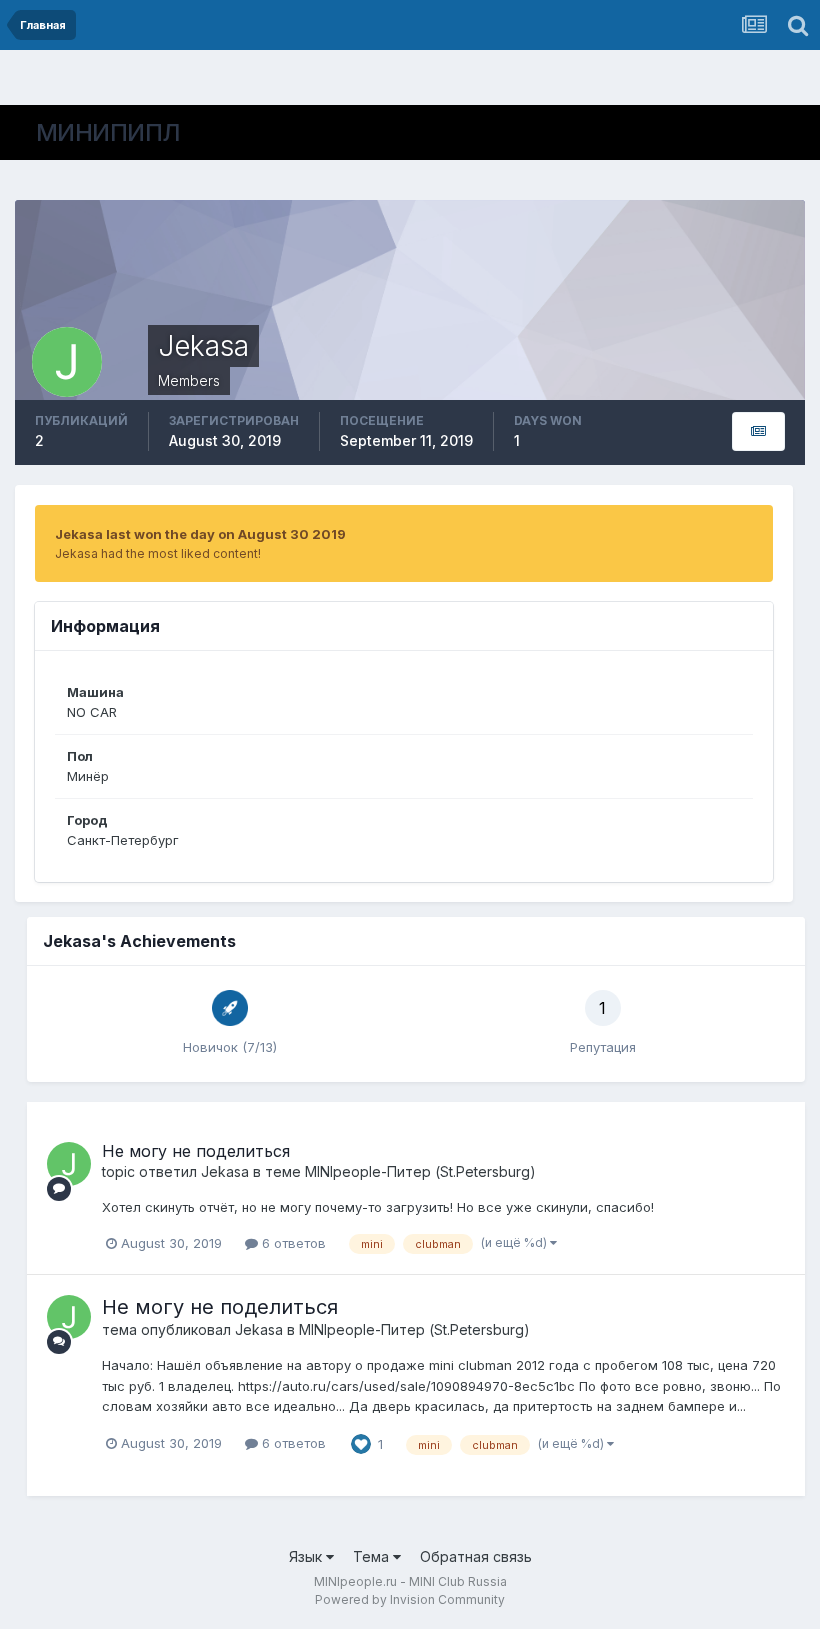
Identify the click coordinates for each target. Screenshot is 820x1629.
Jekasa (225, 1171)
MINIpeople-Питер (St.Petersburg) (420, 1171)
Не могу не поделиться (196, 1151)
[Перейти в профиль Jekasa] (69, 1164)
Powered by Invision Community (410, 1599)
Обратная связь (476, 1556)
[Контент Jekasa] (758, 431)
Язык (307, 1556)
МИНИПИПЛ (108, 132)
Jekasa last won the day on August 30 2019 (200, 534)
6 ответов (292, 1243)
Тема (373, 1556)
